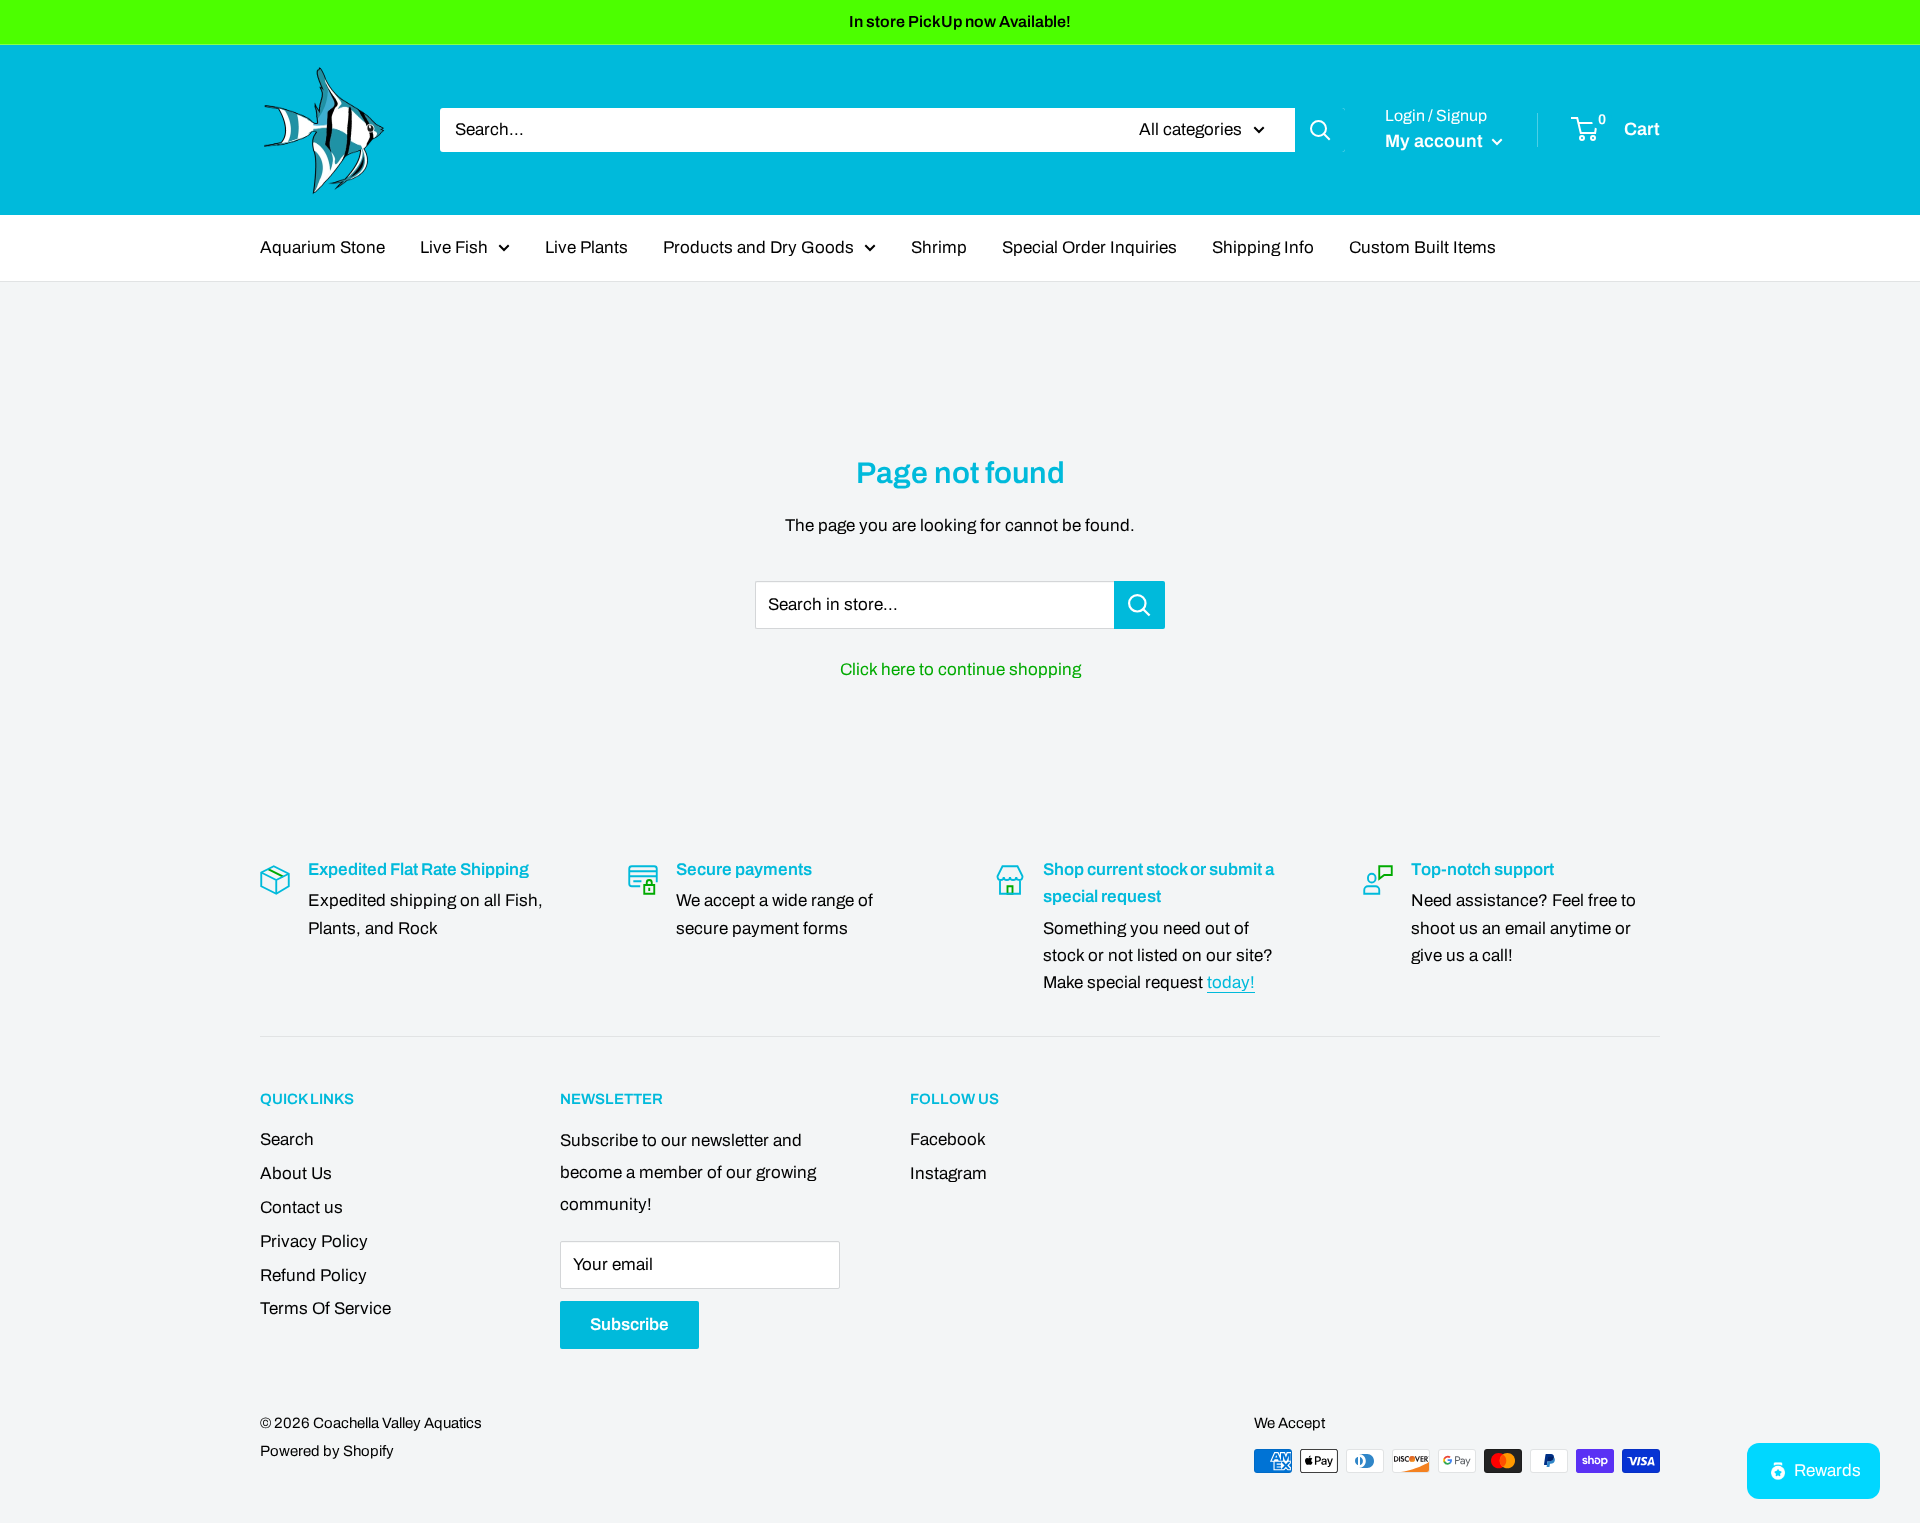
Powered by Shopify (327, 1451)
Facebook (948, 1139)
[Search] (1320, 130)
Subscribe (629, 1324)
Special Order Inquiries (1089, 247)
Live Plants (586, 247)
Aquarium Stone (322, 247)
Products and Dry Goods (758, 247)
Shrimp (939, 247)
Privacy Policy (314, 1241)
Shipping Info (1263, 247)
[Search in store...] (1139, 605)
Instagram (948, 1173)
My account (1436, 141)
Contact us (301, 1207)
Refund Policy (313, 1275)
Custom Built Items (1422, 247)
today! (1231, 982)
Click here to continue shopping (960, 669)
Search (287, 1139)
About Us (296, 1173)
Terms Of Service (325, 1308)
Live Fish (454, 247)
